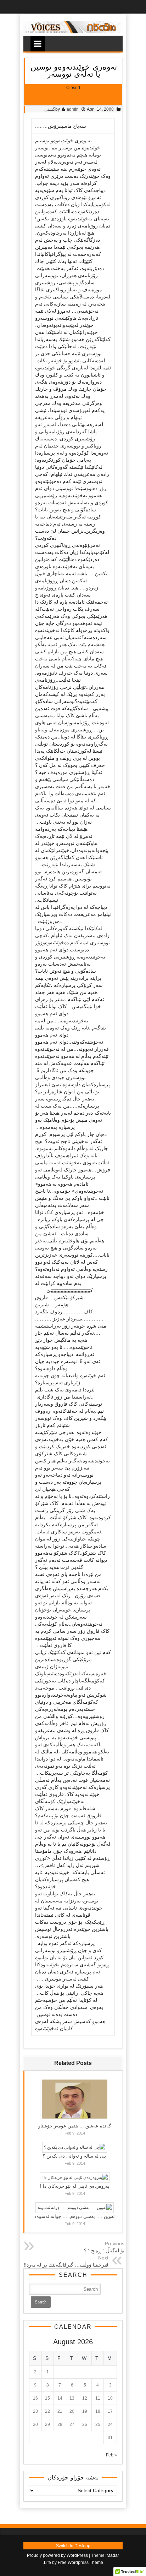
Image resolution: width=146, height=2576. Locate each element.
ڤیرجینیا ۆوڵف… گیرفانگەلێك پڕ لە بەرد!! (66, 2265)
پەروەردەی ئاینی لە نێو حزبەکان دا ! (75, 2186)
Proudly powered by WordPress (57, 2555)
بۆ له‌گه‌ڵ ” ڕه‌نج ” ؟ (104, 2251)
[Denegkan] (73, 32)
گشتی (50, 109)
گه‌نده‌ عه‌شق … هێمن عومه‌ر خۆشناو (75, 2126)
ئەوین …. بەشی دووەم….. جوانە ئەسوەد (75, 2216)
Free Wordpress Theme (80, 2563)
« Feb (111, 2455)
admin (73, 109)
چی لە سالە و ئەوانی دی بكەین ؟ (75, 2156)
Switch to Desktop (73, 2546)
